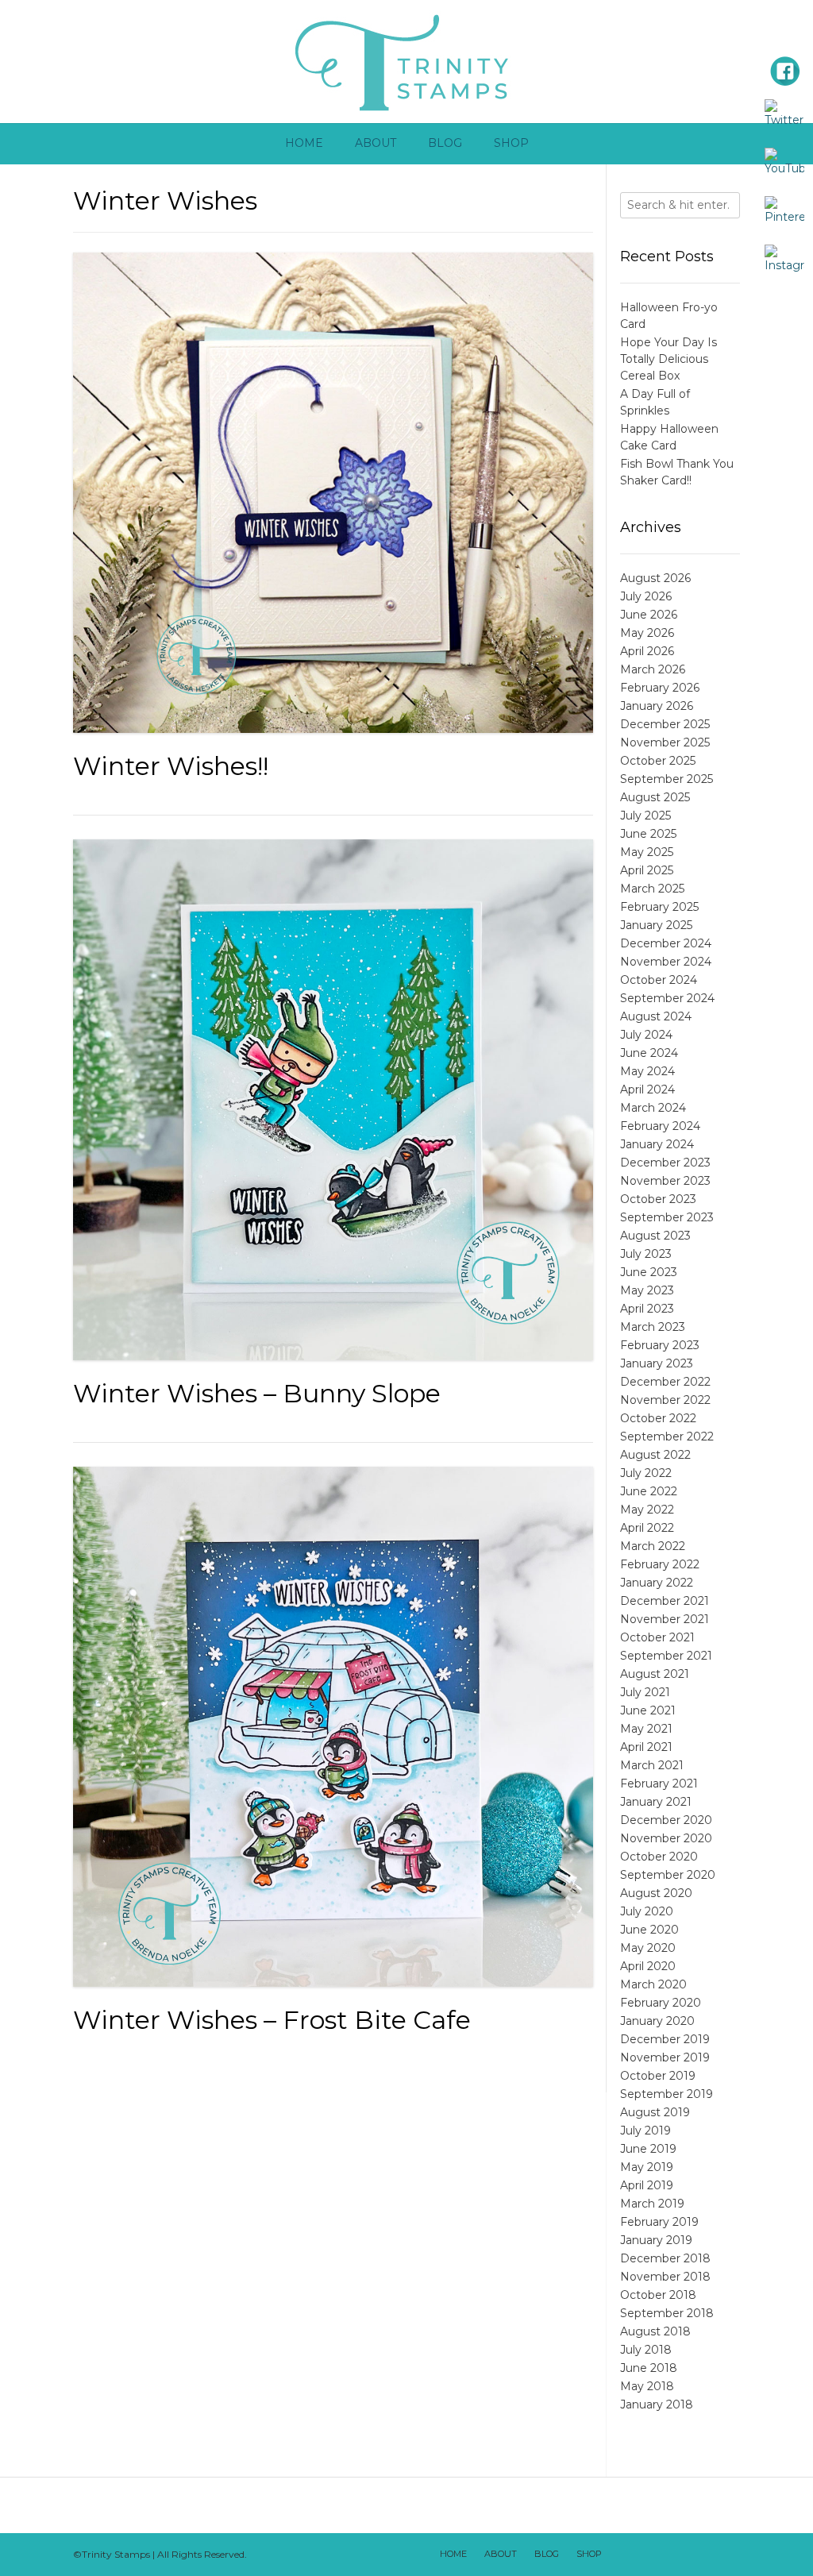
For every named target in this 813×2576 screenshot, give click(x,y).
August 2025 (655, 797)
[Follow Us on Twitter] (663, 2555)
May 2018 (647, 2386)
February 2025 (659, 907)
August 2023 (655, 1236)
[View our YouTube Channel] (684, 2555)
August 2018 (655, 2331)
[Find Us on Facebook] (642, 2555)
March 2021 (652, 1765)
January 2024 (657, 1144)
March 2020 (653, 1984)
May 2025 (647, 852)
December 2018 (665, 2258)
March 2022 (653, 1546)
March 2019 (652, 2204)
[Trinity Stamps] (406, 62)
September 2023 (667, 1217)
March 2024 (653, 1108)
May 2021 (646, 1729)
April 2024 (647, 1089)
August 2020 (656, 1893)
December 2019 (665, 2039)
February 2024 (660, 1126)
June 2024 (649, 1053)
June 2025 (648, 834)
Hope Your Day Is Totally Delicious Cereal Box (669, 359)
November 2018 (665, 2277)
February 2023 (660, 1345)
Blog (445, 143)
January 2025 (656, 925)
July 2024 (646, 1035)
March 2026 (653, 669)
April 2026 (647, 651)
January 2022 (657, 1583)
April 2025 (647, 870)
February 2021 (659, 1784)
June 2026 (649, 615)
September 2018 (667, 2313)
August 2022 (655, 1455)
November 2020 (666, 1838)
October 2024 (659, 980)
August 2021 (655, 1674)
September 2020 (668, 1875)
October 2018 (658, 2295)
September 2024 (667, 998)
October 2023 (658, 1199)
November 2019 (665, 2057)
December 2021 (665, 1601)
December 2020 (666, 1820)
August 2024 (656, 1016)
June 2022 (649, 1491)
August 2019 (655, 2112)
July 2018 (646, 2350)
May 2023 (647, 1290)
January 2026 (657, 706)
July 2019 (645, 2131)
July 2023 (646, 1254)
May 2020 (648, 1948)
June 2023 (649, 1272)
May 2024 (647, 1071)
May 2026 (647, 633)
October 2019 (658, 2076)
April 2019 (647, 2185)
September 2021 (666, 1656)
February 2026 (660, 688)
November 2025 (665, 742)
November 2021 (665, 1619)
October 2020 (659, 1857)
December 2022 (665, 1382)
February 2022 (660, 1564)
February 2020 (661, 2003)
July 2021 (645, 1692)
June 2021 (648, 1710)
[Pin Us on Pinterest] (725, 2555)
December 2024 (666, 943)
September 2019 (667, 2094)
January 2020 (657, 2021)
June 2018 (649, 2368)
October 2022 (658, 1418)
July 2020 (647, 1911)
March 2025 (652, 889)
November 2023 (665, 1181)
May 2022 (647, 1510)
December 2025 (665, 724)
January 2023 (657, 1363)
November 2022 (665, 1400)
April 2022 (647, 1528)
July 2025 (645, 816)
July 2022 (646, 1473)
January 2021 (656, 1802)
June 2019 (648, 2149)
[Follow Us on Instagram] (704, 2555)
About (376, 143)
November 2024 (666, 962)
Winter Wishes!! (171, 766)
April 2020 (648, 1966)
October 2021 (657, 1637)
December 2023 (665, 1163)
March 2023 (653, 1327)
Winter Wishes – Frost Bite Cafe (272, 2020)
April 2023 (647, 1309)
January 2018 (657, 2404)
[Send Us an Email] (622, 2555)
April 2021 (646, 1747)
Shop (511, 143)
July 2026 (646, 596)
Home (304, 143)
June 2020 (649, 1930)
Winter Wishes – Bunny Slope (257, 1393)
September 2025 (667, 779)
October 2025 (658, 761)
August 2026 (655, 578)
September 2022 (667, 1436)
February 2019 (659, 2222)
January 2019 (656, 2240)
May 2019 (647, 2167)
